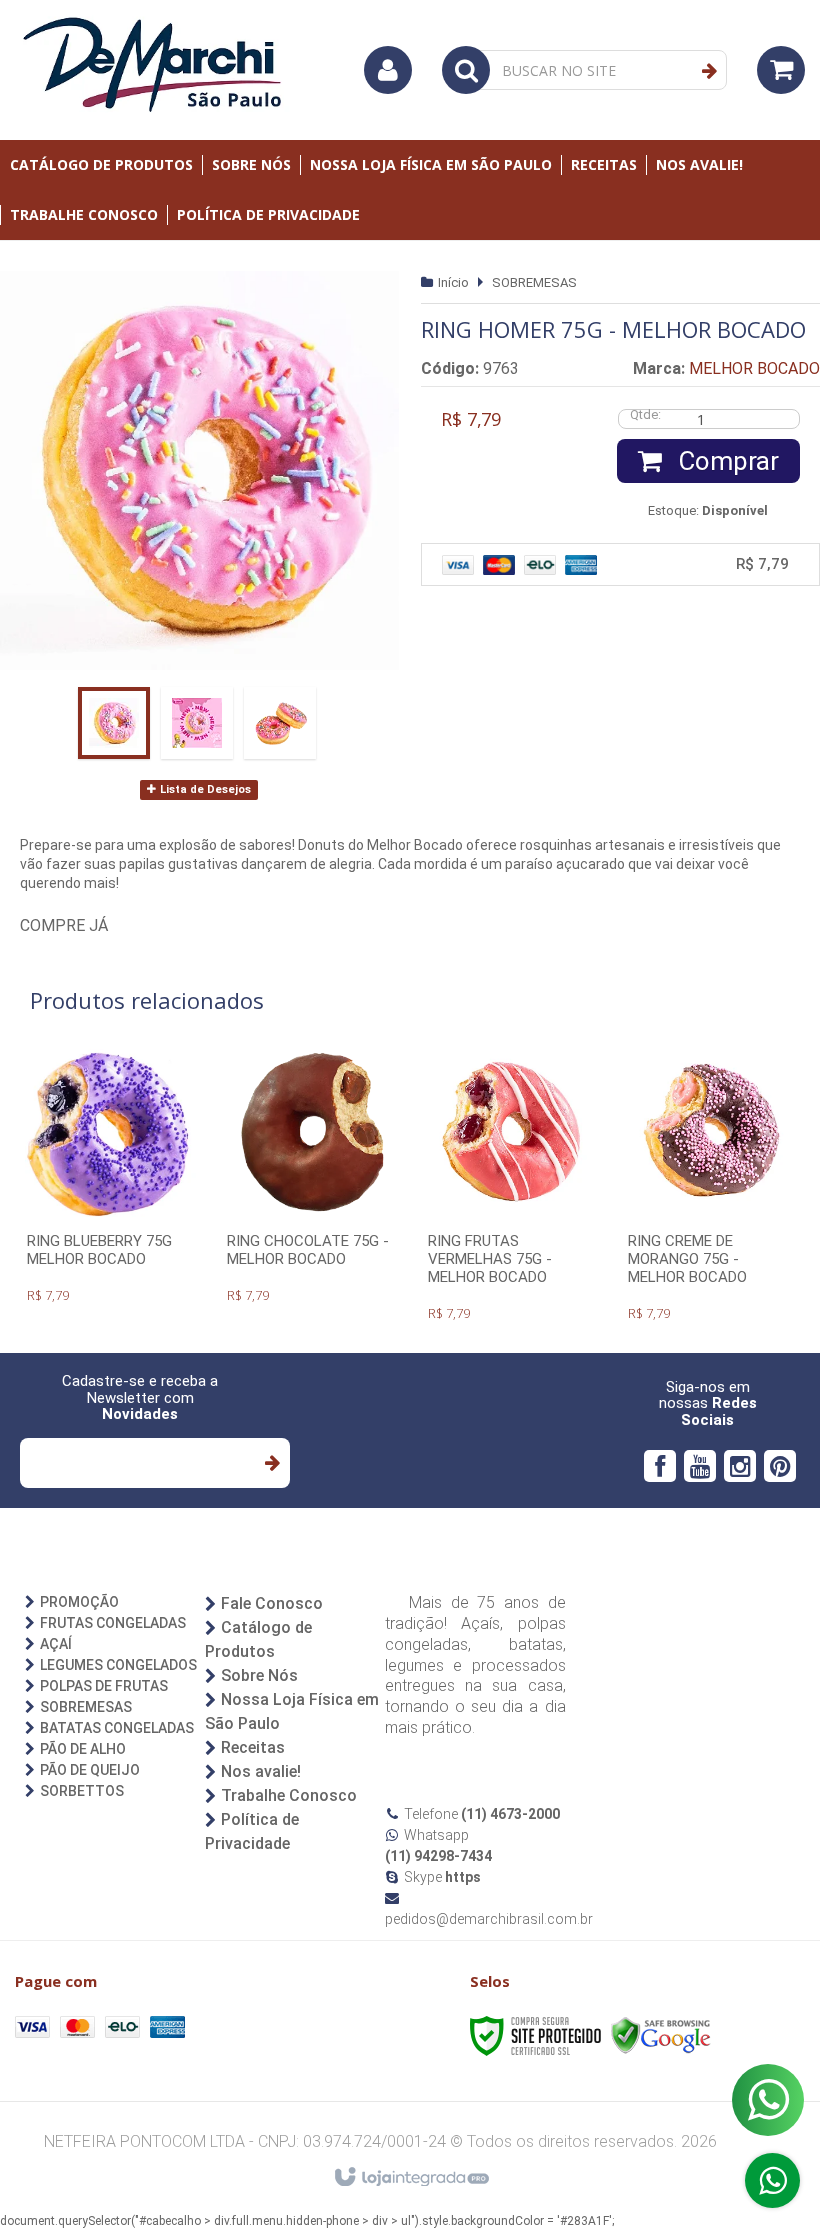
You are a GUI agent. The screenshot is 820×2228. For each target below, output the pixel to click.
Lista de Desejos (204, 789)
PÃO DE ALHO (83, 1749)
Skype (442, 1877)
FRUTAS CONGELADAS (113, 1623)
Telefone (482, 1814)
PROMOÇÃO (79, 1602)
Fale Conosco (272, 1603)
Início (453, 282)
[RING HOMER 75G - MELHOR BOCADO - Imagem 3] (280, 723)
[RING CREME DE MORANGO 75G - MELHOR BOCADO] (712, 1189)
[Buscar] (709, 71)
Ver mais (111, 1236)
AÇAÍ (56, 1644)
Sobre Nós (259, 1675)
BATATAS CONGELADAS (117, 1728)
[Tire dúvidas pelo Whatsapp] (772, 2180)
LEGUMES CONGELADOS (118, 1665)
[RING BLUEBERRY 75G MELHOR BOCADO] (111, 1180)
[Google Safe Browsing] (661, 2035)
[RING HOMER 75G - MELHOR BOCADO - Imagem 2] (197, 723)
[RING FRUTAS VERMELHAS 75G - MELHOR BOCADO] (512, 1189)
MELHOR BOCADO (754, 368)
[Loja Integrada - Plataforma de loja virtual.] (410, 2178)
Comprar (725, 461)
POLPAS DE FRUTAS (104, 1686)
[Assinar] (271, 1463)
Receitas (253, 1747)
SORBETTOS (82, 1791)
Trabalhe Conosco (289, 1795)
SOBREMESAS (534, 282)
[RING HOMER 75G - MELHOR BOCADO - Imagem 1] (114, 723)
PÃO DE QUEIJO (90, 1770)
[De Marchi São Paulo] (155, 70)
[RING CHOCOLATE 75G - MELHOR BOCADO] (311, 1180)
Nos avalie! (261, 1771)
